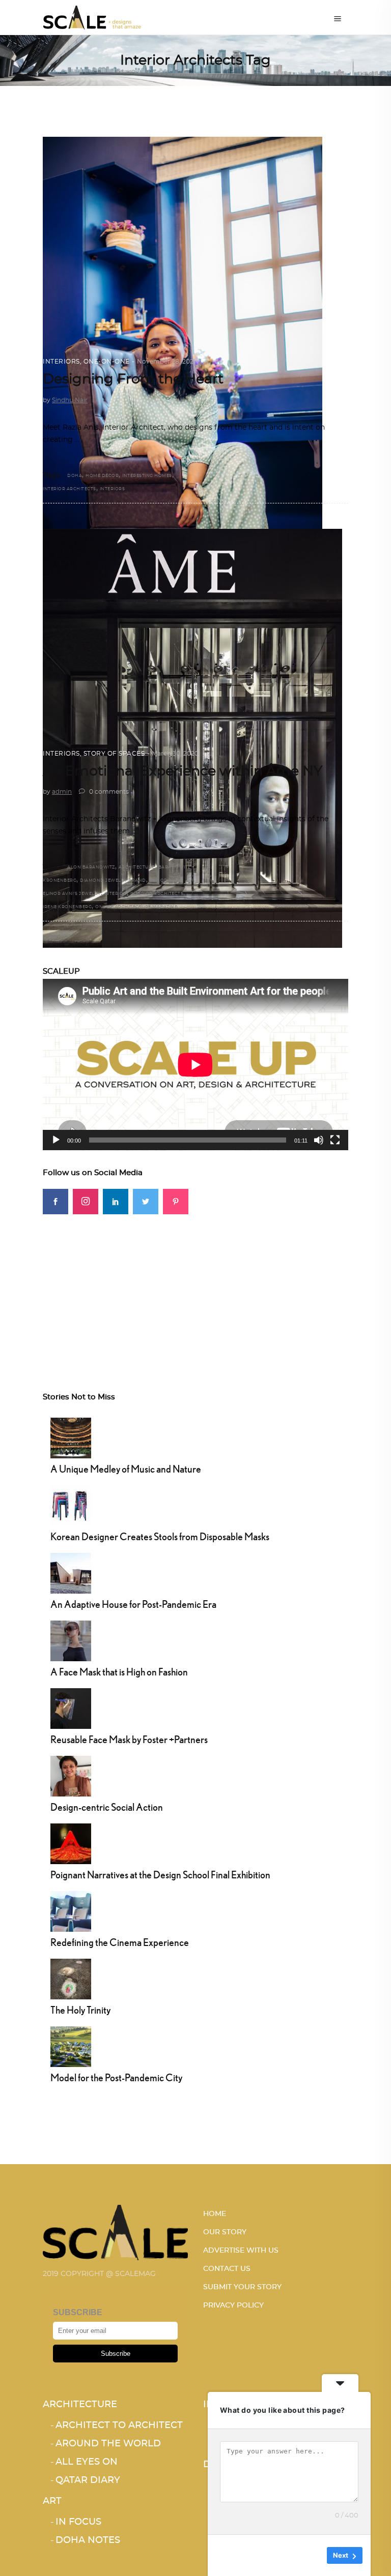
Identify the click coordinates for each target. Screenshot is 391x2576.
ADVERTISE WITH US (241, 2251)
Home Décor (102, 476)
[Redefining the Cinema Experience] (71, 1910)
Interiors (61, 362)
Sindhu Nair (70, 400)
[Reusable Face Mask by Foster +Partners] (71, 1707)
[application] (195, 1065)
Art (52, 2501)
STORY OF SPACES (114, 754)
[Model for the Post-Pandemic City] (71, 2045)
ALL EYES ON (87, 2462)
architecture (137, 867)
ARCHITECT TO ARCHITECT (119, 2425)
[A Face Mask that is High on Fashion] (71, 1639)
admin (62, 792)
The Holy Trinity (80, 2010)
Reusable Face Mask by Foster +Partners (129, 1739)
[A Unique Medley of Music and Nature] (71, 1436)
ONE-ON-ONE (107, 362)
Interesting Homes (147, 476)
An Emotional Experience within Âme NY (183, 771)
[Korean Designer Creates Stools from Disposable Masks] (71, 1504)
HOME (215, 2214)
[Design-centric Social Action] (71, 1775)
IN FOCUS (78, 2522)
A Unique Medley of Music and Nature (126, 1469)
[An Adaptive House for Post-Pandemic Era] (71, 1572)
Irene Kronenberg (67, 907)
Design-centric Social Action (107, 1807)
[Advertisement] (195, 1285)
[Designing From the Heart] (183, 346)
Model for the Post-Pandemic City (116, 2077)
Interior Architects (69, 489)
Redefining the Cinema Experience (120, 1942)
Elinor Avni (165, 881)
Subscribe (116, 2354)
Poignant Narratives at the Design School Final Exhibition (160, 1875)
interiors (113, 489)
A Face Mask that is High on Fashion (119, 1672)
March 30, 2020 (175, 754)
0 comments (108, 792)
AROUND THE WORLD (108, 2444)
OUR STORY (225, 2232)
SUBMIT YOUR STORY (242, 2287)
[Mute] (319, 1140)
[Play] (56, 1140)
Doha (75, 476)
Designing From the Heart (133, 379)
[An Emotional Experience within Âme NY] (192, 739)
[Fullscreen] (335, 1140)
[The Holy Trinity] (71, 1978)
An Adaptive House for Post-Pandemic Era (133, 1604)
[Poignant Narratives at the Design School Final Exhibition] (71, 1842)
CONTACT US (227, 2269)
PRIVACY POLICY (233, 2305)
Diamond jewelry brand (113, 881)
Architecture (80, 2405)
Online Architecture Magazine (136, 907)
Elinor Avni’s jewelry (72, 894)
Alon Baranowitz (91, 867)
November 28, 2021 (166, 362)
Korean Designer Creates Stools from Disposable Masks (160, 1536)
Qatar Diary (88, 2480)
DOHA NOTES (88, 2540)
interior (116, 894)
